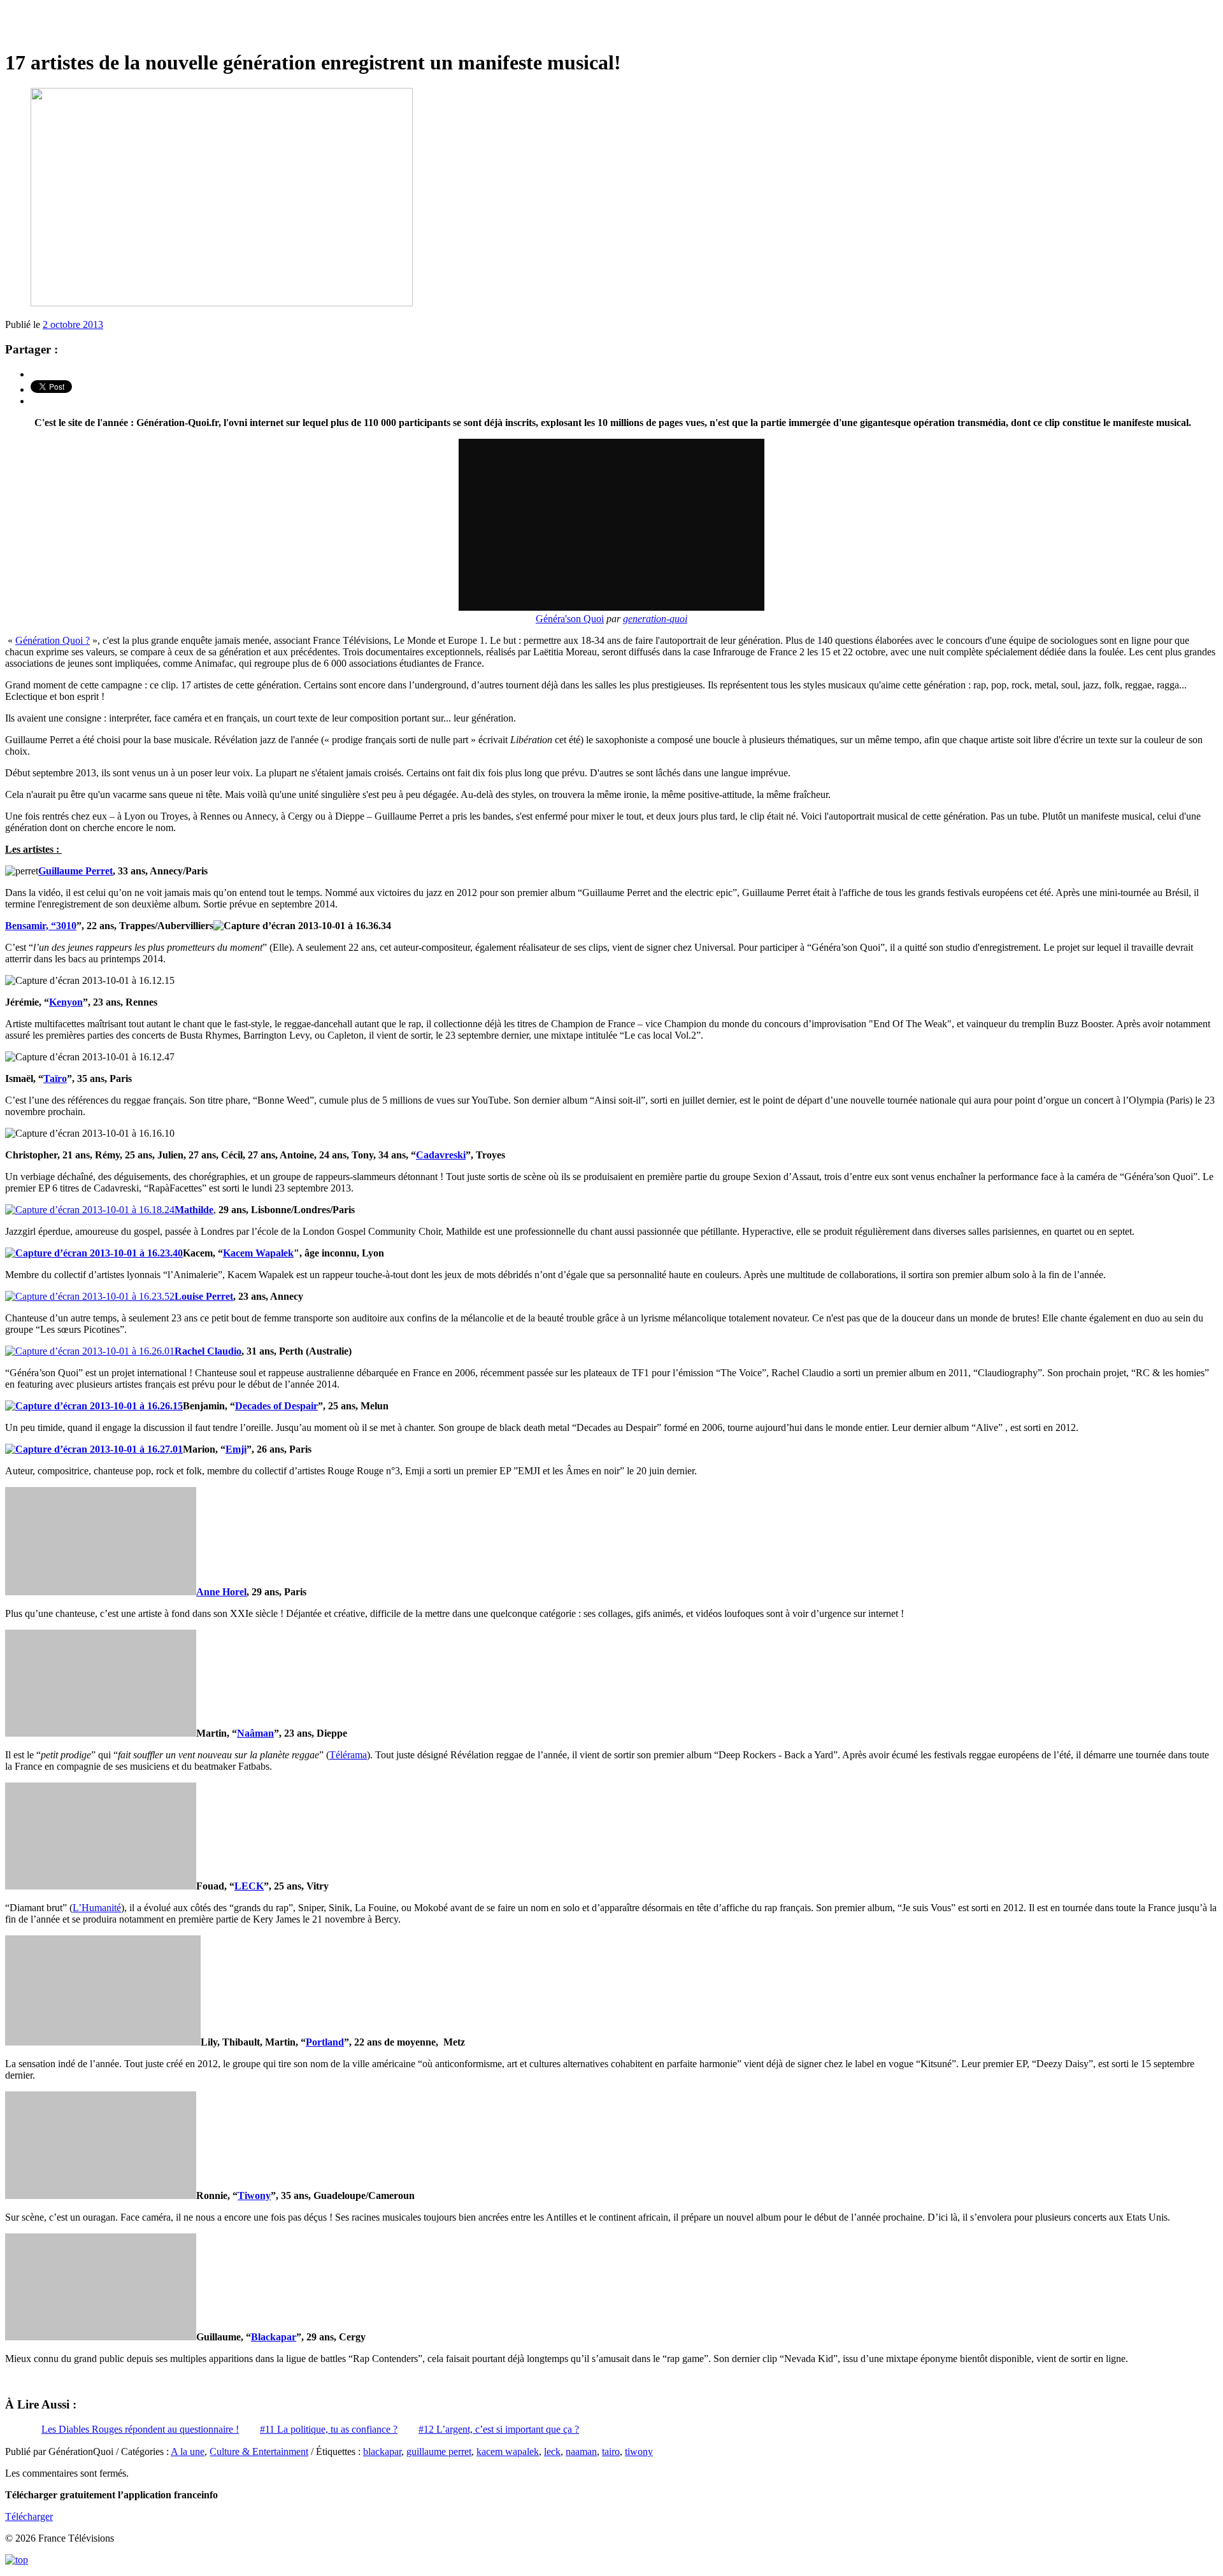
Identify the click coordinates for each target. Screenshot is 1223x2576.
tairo (611, 2451)
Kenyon (66, 1002)
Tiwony (254, 2195)
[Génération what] (611, 25)
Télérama (348, 1755)
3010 (66, 926)
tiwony (639, 2451)
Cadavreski (441, 1155)
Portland (325, 2042)
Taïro (55, 1078)
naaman (581, 2451)
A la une (188, 2451)
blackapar (382, 2451)
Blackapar (274, 2337)
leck (552, 2451)
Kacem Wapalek (258, 1253)
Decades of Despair (276, 1406)
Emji (236, 1449)
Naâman (255, 1733)
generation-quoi (655, 619)
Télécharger (29, 2516)
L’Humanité (97, 1908)
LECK (249, 1886)
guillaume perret (439, 2451)
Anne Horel (221, 1592)
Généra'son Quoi (570, 619)
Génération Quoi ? (53, 640)
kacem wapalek (508, 2451)
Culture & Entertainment (259, 2451)
